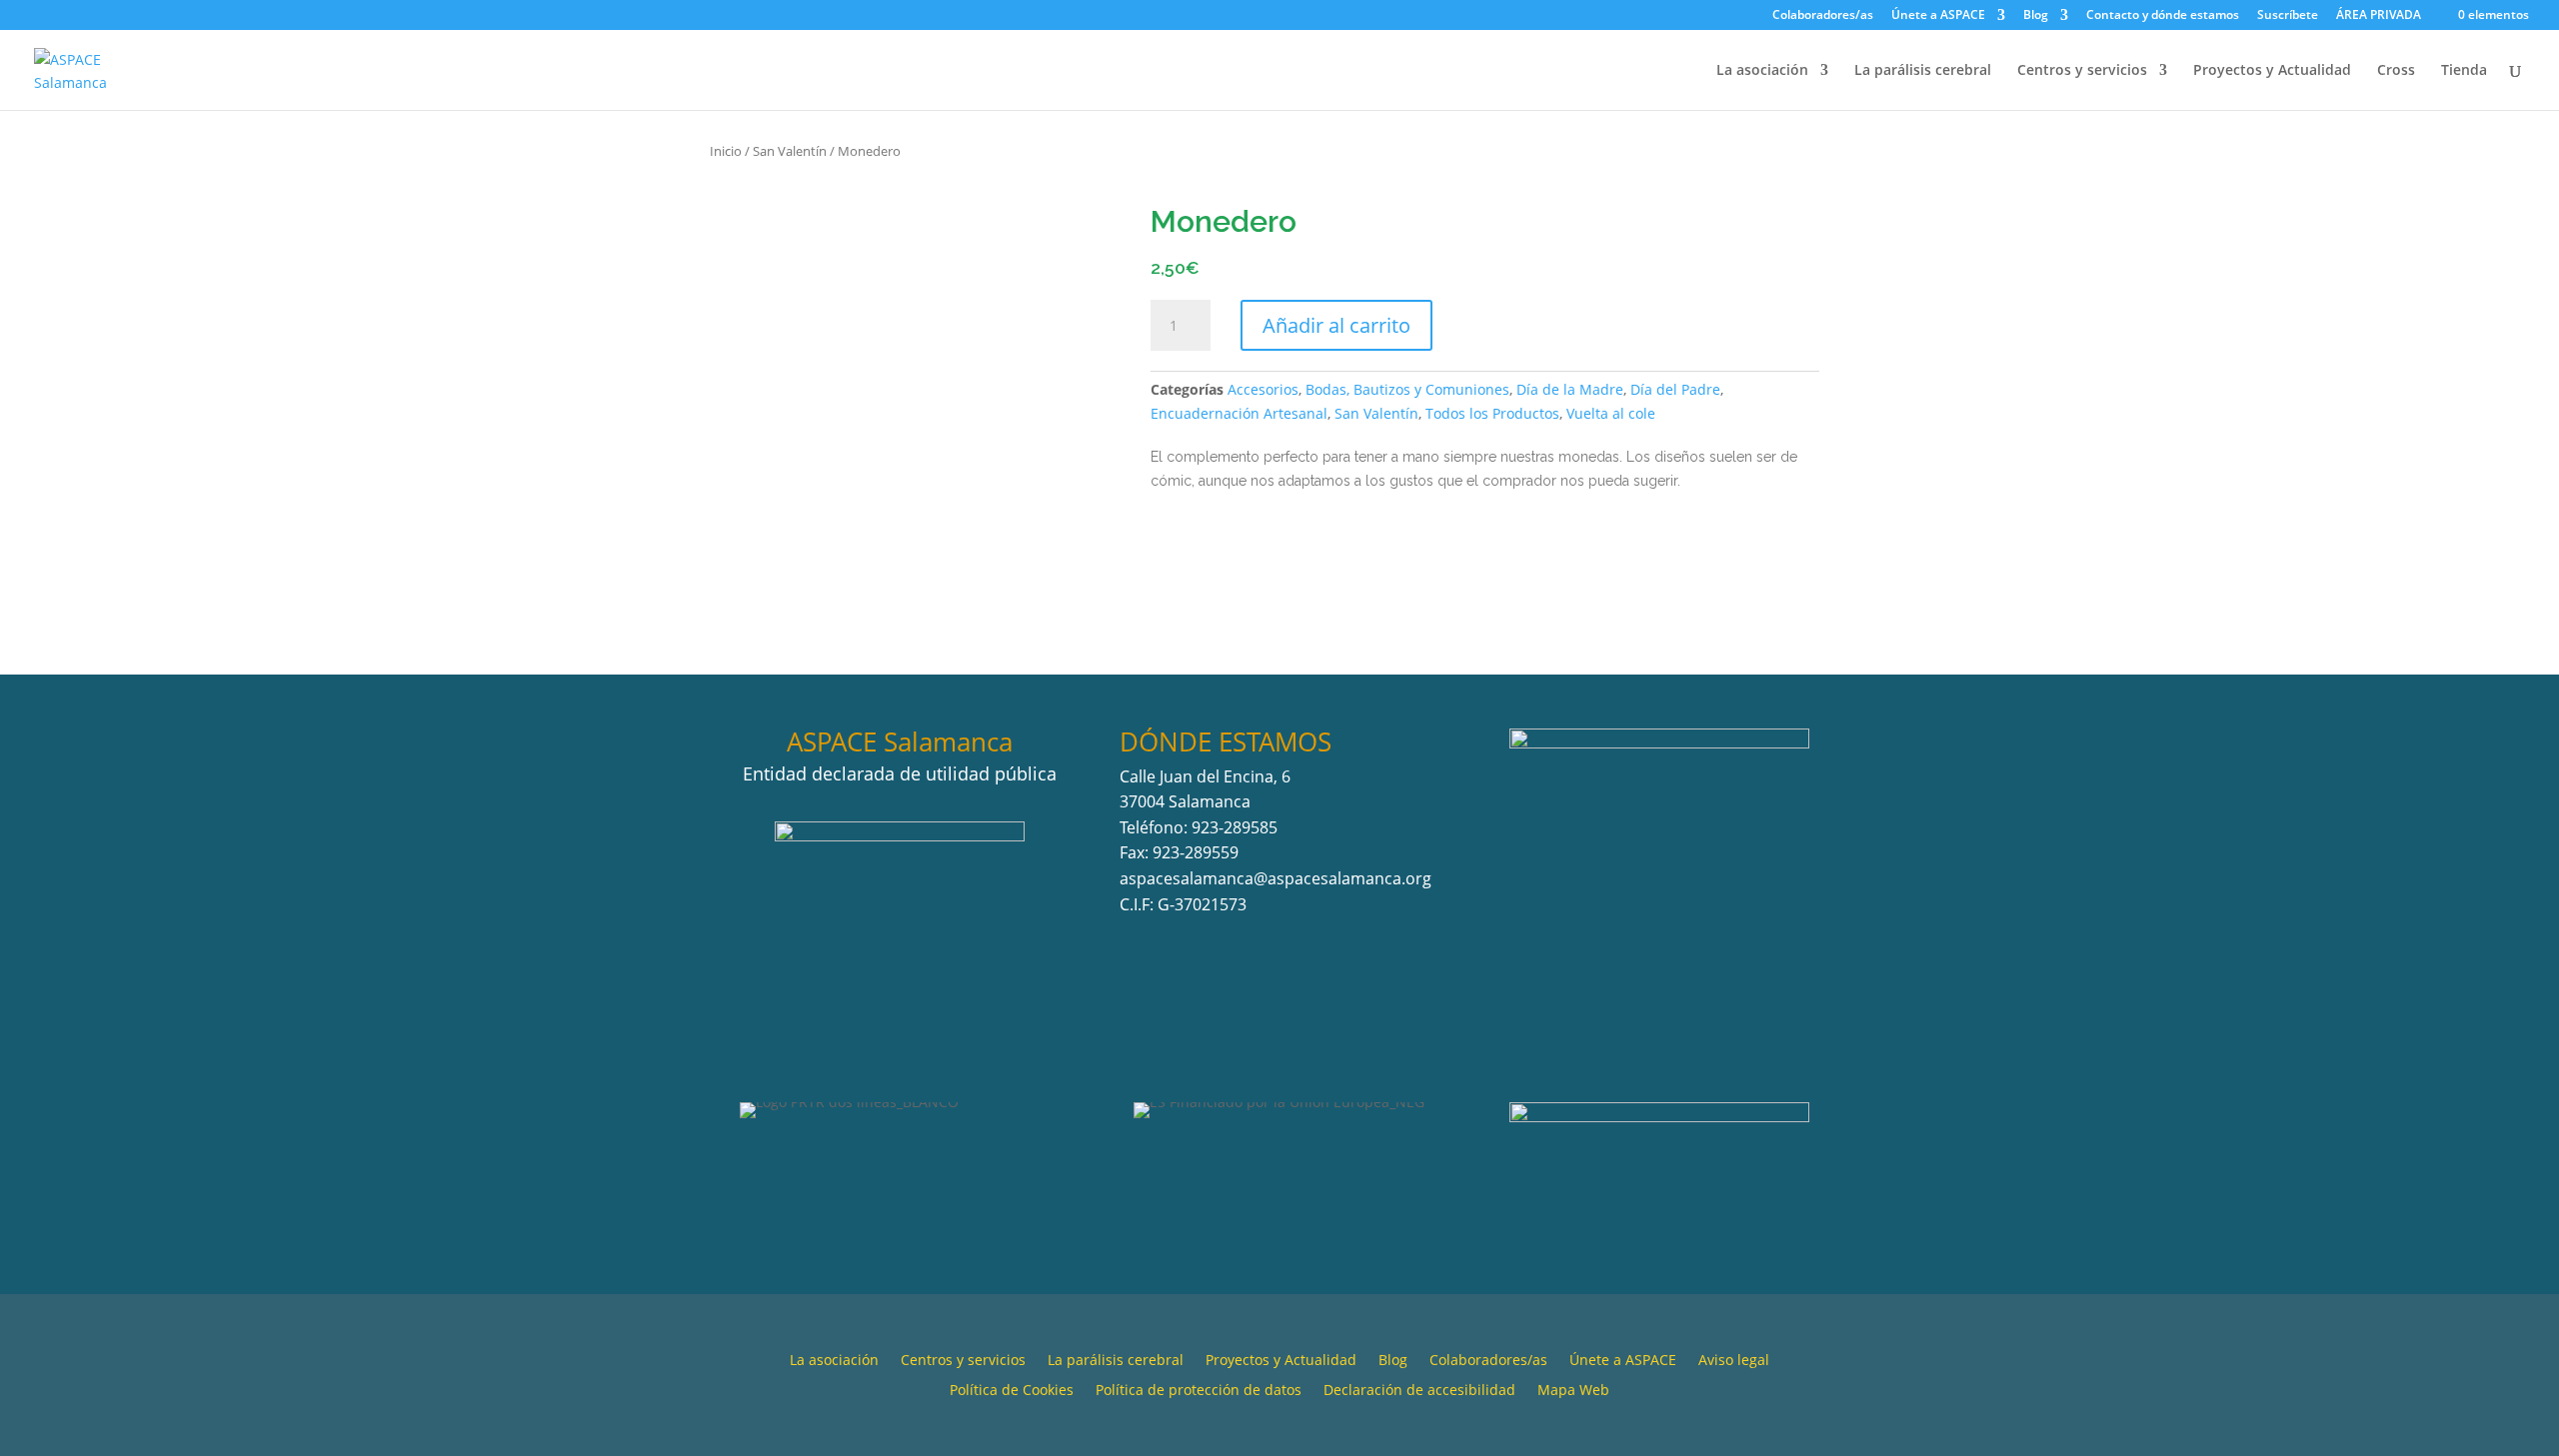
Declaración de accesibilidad (1419, 1391)
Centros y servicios (2082, 71)
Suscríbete (2288, 16)
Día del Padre (1675, 389)
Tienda (2464, 71)
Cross (2396, 71)
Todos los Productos (1492, 413)
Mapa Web (1573, 1391)
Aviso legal (1734, 1361)
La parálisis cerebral (1923, 71)
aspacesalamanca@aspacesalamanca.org (1276, 878)
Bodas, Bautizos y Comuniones (1407, 389)
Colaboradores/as (1823, 16)
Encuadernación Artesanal (1239, 413)
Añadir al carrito (1336, 325)
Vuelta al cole (1611, 413)
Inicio (726, 151)
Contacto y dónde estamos (2163, 16)
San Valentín (790, 151)
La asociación (1762, 71)
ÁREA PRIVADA (2379, 14)
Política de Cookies (1012, 1391)
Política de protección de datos (1199, 1391)
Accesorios (1263, 389)
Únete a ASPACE (1938, 16)
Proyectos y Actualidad (2272, 71)
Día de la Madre (1570, 389)
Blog (2036, 16)
